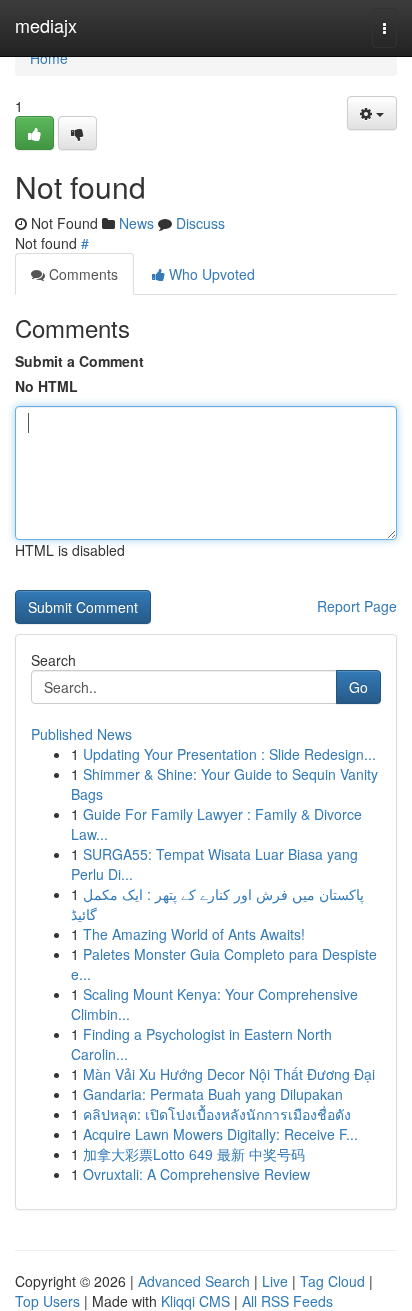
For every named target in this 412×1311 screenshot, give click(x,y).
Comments (81, 274)
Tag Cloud (332, 1281)
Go (358, 687)
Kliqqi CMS (195, 1301)
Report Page (357, 606)
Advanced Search (194, 1281)
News (136, 223)
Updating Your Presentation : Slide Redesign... (229, 754)
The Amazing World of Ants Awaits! (194, 934)
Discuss (200, 223)
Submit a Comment (79, 361)
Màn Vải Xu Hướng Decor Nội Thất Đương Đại (229, 1074)
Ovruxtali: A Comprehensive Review (196, 1174)
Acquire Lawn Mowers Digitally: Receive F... (220, 1134)
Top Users (47, 1301)
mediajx (46, 25)
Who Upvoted (210, 274)
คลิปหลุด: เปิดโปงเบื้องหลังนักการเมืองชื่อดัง (217, 1114)
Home (49, 58)
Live (275, 1281)
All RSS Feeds (287, 1301)
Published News (81, 734)
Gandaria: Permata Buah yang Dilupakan (213, 1094)
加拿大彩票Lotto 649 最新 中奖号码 (194, 1154)
